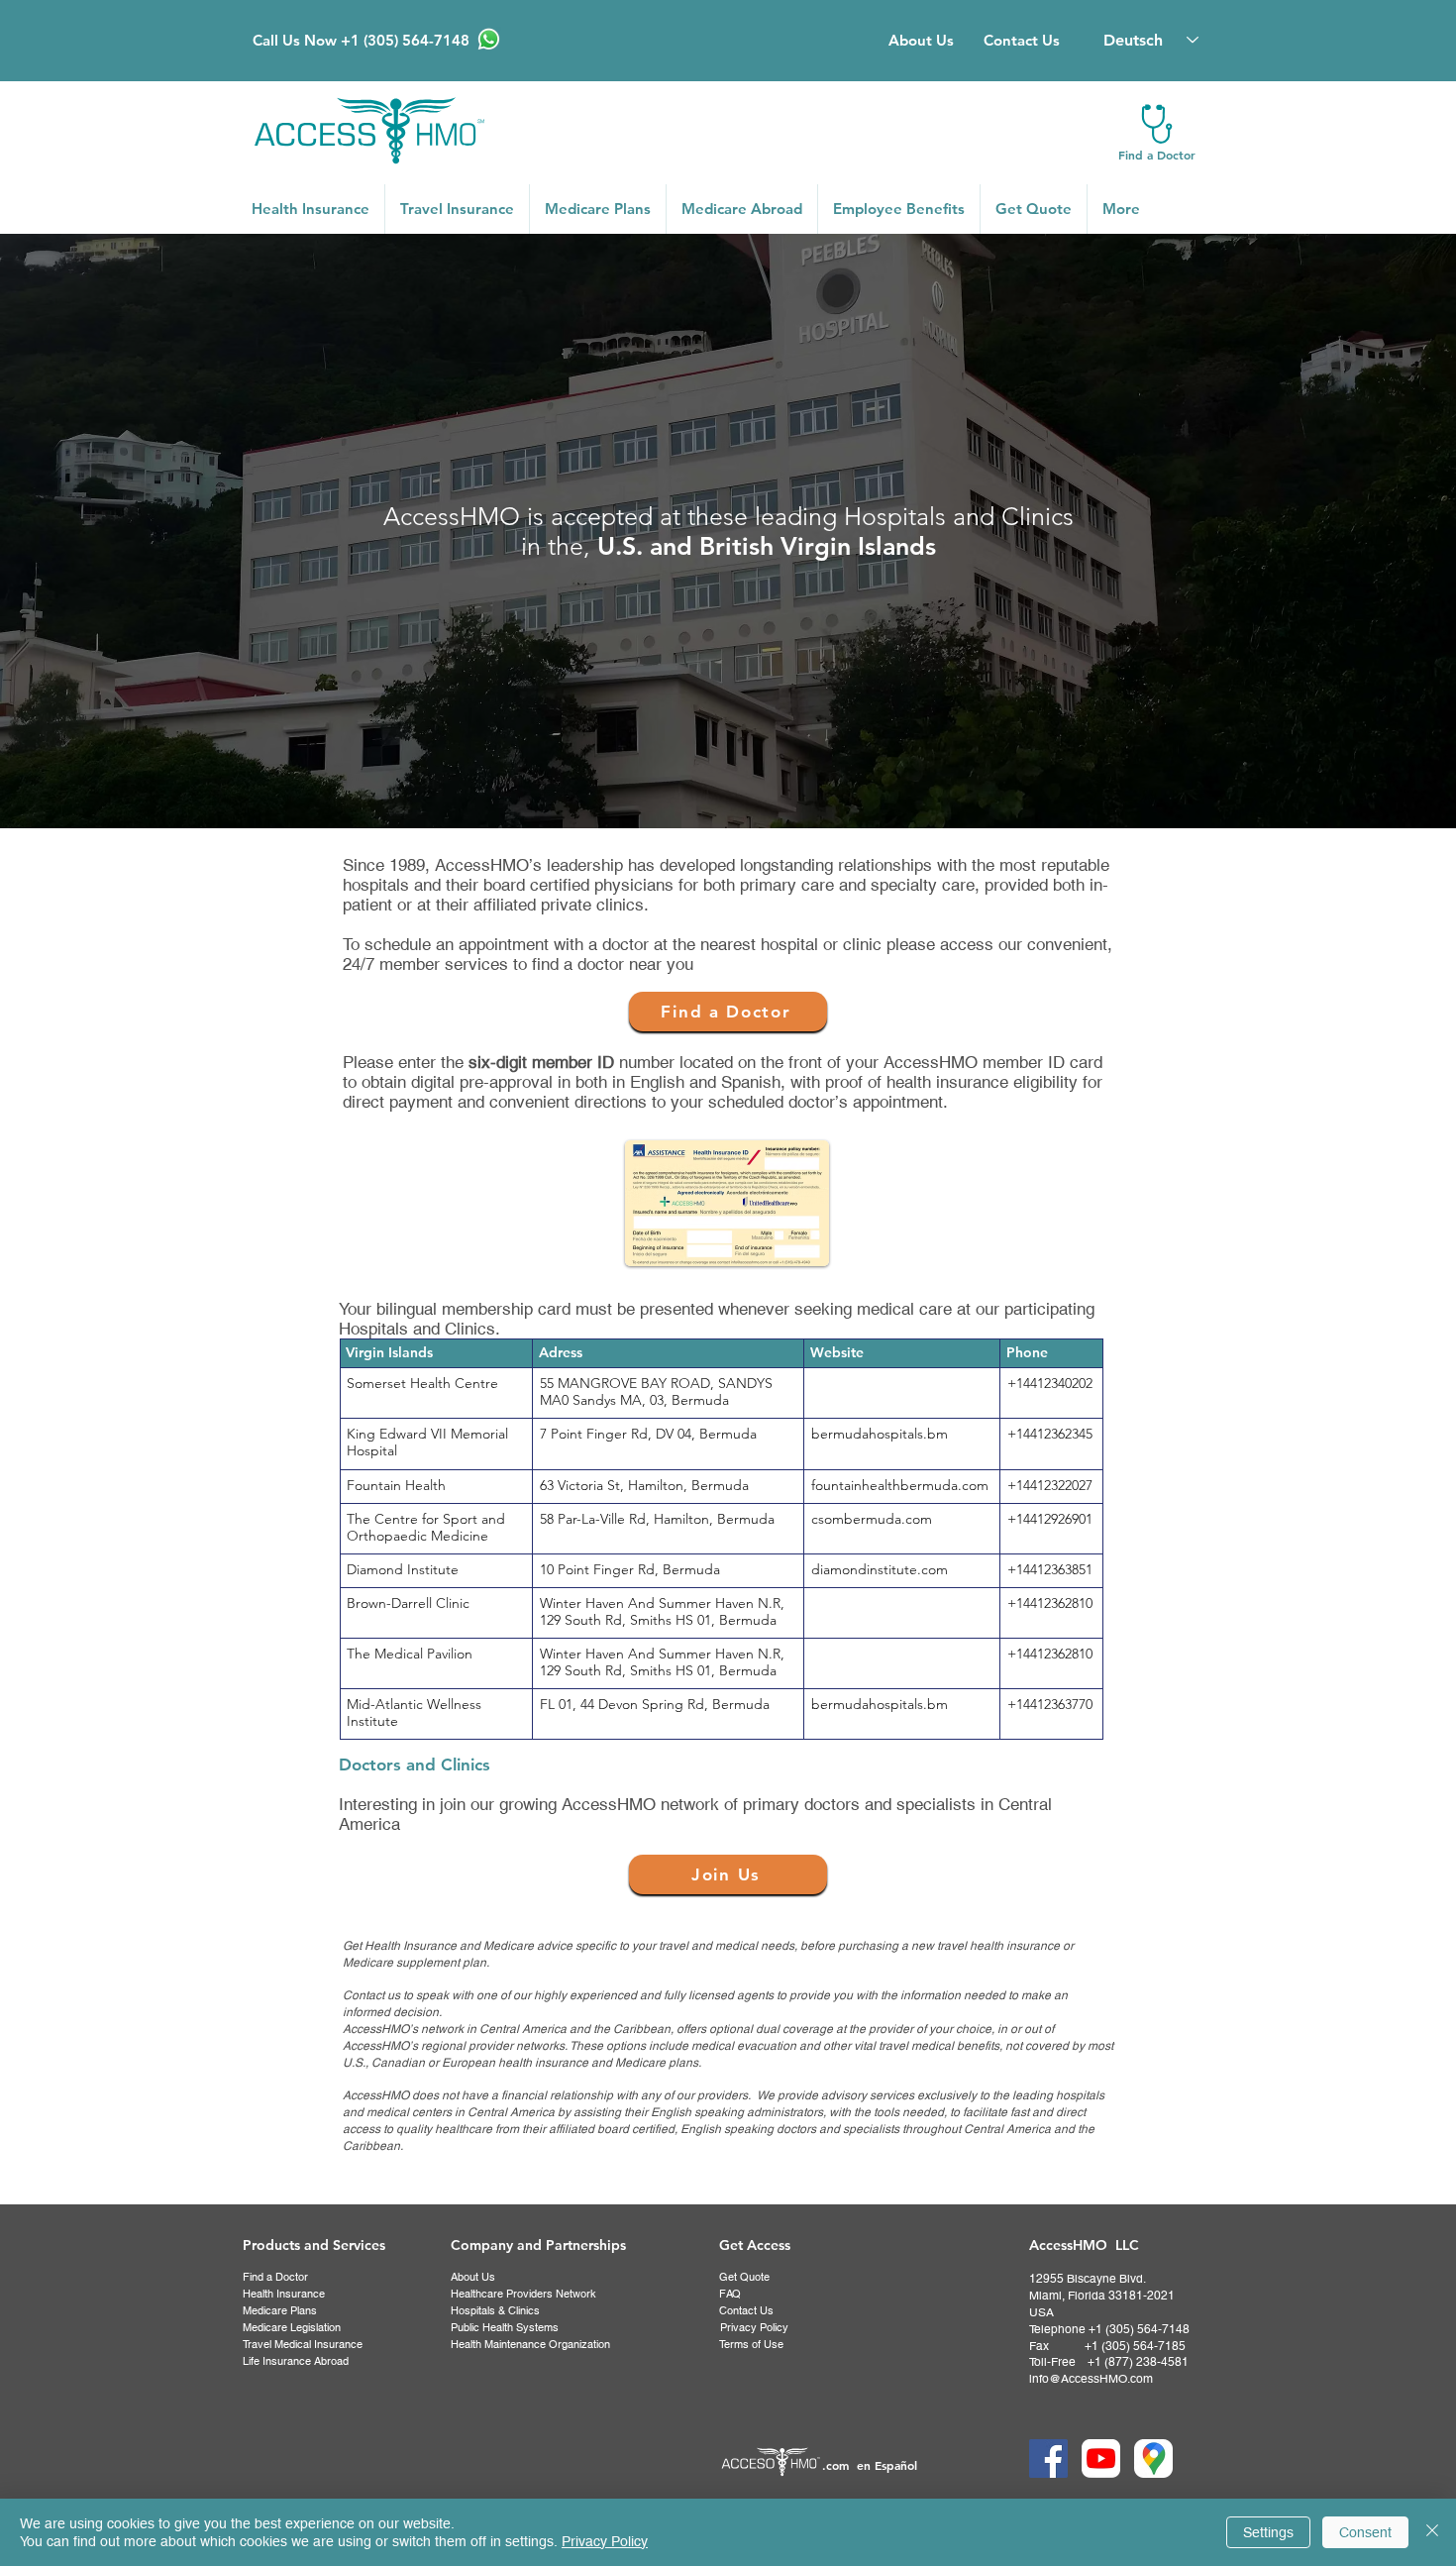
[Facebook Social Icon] (1048, 2459)
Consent (1365, 2532)
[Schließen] (1432, 2532)
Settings (1268, 2532)
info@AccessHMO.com (1091, 2379)
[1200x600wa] (1101, 2459)
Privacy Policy (605, 2541)
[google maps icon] (1153, 2459)
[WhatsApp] (489, 39)
